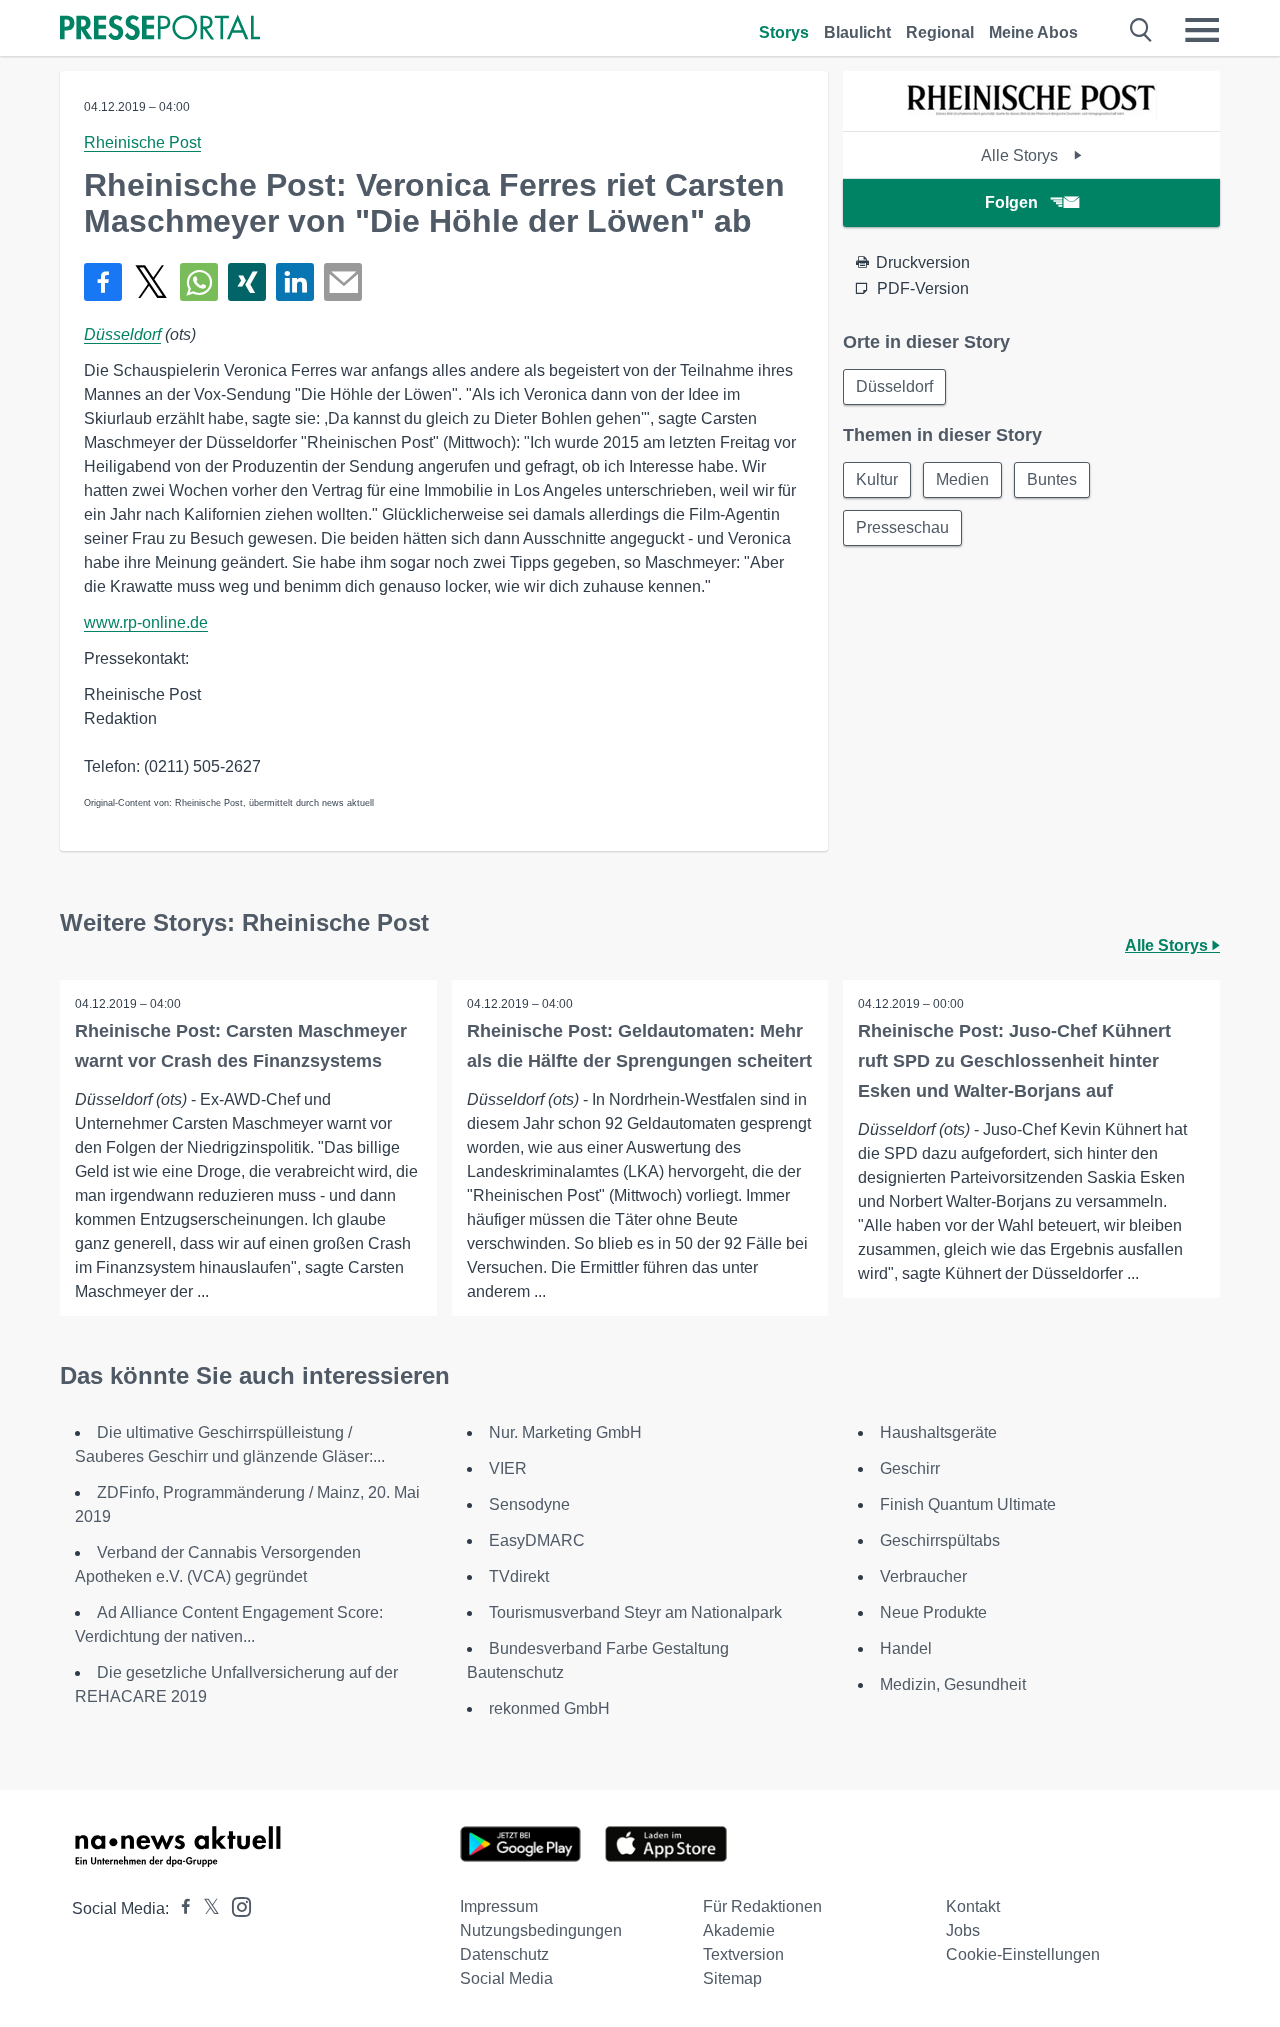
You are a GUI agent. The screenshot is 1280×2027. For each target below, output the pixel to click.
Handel (906, 1648)
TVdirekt (519, 1576)
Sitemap (732, 1978)
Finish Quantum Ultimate (968, 1504)
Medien (962, 479)
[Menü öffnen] (1202, 30)
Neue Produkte (933, 1612)
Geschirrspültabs (940, 1540)
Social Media (506, 1978)
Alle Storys (1021, 155)
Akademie (739, 1930)
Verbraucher (923, 1576)
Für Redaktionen (762, 1906)
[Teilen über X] (151, 282)
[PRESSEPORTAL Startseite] (160, 29)
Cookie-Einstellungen (1023, 1954)
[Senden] (343, 282)
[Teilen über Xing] (247, 282)
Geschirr (910, 1468)
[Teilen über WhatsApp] (199, 282)
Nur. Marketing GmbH (565, 1432)
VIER (508, 1468)
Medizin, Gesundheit (953, 1684)
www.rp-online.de (146, 622)
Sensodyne (529, 1504)
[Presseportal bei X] (205, 1908)
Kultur (877, 479)
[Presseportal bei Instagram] (235, 1905)
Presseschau (902, 527)
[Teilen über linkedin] (295, 282)
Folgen (1011, 202)
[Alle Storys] (1032, 113)
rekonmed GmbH (549, 1708)
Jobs (963, 1930)
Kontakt (973, 1906)
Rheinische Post (142, 142)
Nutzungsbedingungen (541, 1930)
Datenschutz (504, 1954)
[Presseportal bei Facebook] (180, 1908)
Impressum (499, 1906)
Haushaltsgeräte (938, 1432)
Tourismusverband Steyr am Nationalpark (635, 1612)
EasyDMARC (537, 1540)
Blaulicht (857, 32)
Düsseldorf (122, 334)
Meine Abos (1033, 32)
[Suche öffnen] (1141, 30)
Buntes (1052, 479)
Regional (940, 32)
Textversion (743, 1954)
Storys (784, 32)
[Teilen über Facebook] (103, 282)
